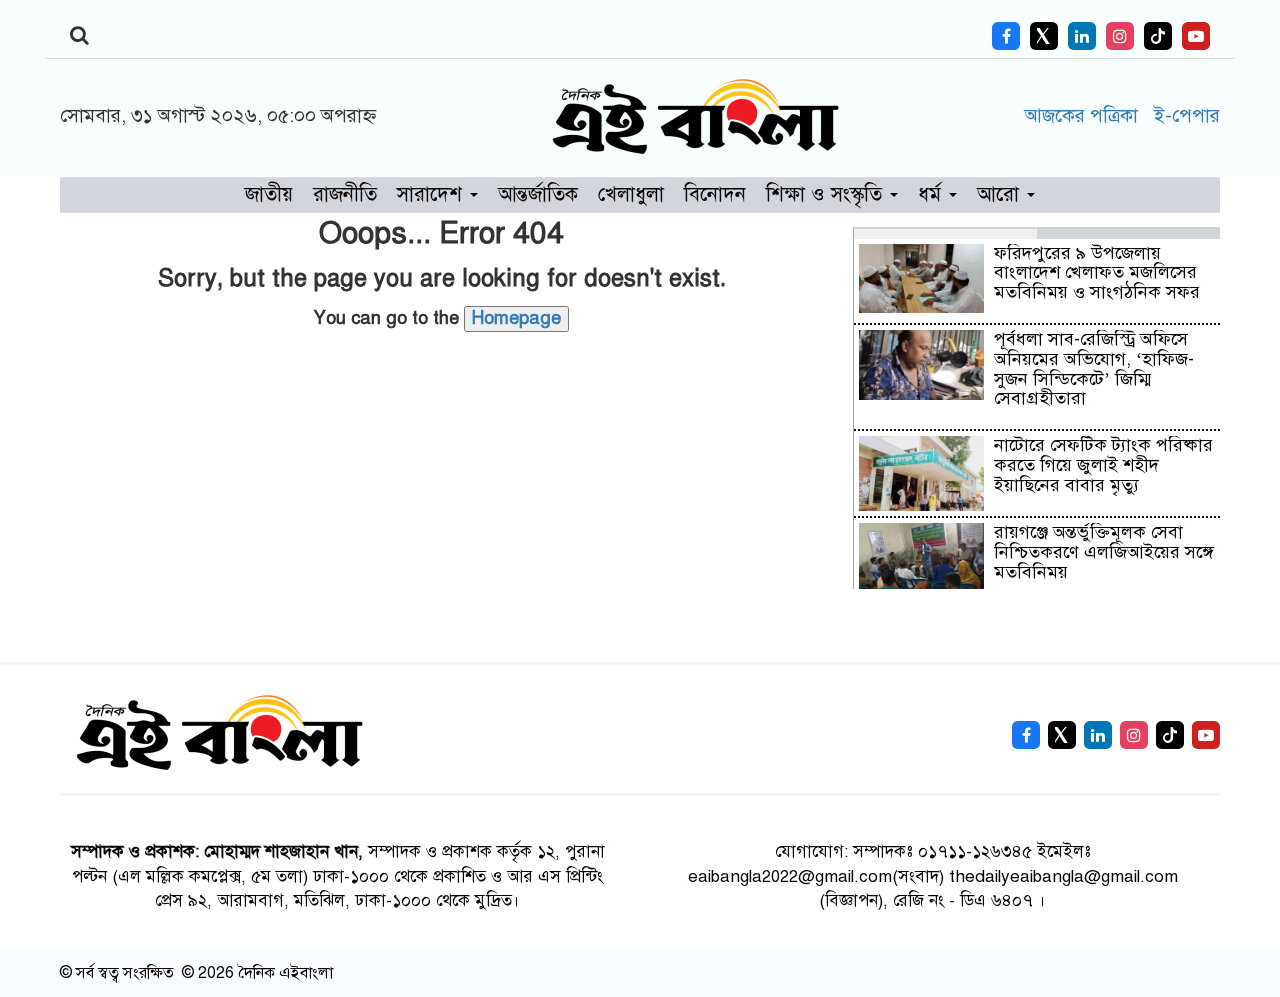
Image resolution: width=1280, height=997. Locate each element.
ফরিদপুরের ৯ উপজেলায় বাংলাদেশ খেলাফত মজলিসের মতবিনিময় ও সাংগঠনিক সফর (1097, 273)
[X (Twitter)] (1044, 36)
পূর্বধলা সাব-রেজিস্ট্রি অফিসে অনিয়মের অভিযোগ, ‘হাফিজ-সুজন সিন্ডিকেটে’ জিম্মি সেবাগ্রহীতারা (1094, 368)
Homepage (516, 318)
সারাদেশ (432, 194)
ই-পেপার (1186, 115)
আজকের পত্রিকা (1084, 115)
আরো (1001, 194)
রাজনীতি (345, 194)
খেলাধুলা (631, 194)
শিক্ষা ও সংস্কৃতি (827, 194)
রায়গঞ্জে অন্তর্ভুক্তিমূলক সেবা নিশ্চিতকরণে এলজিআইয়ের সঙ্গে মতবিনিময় (1104, 552)
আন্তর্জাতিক (538, 194)
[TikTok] (1158, 36)
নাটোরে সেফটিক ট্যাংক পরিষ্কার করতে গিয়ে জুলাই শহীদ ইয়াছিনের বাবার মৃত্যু (1103, 465)
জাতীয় (269, 194)
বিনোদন (715, 194)
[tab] (945, 233)
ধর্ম (932, 194)
